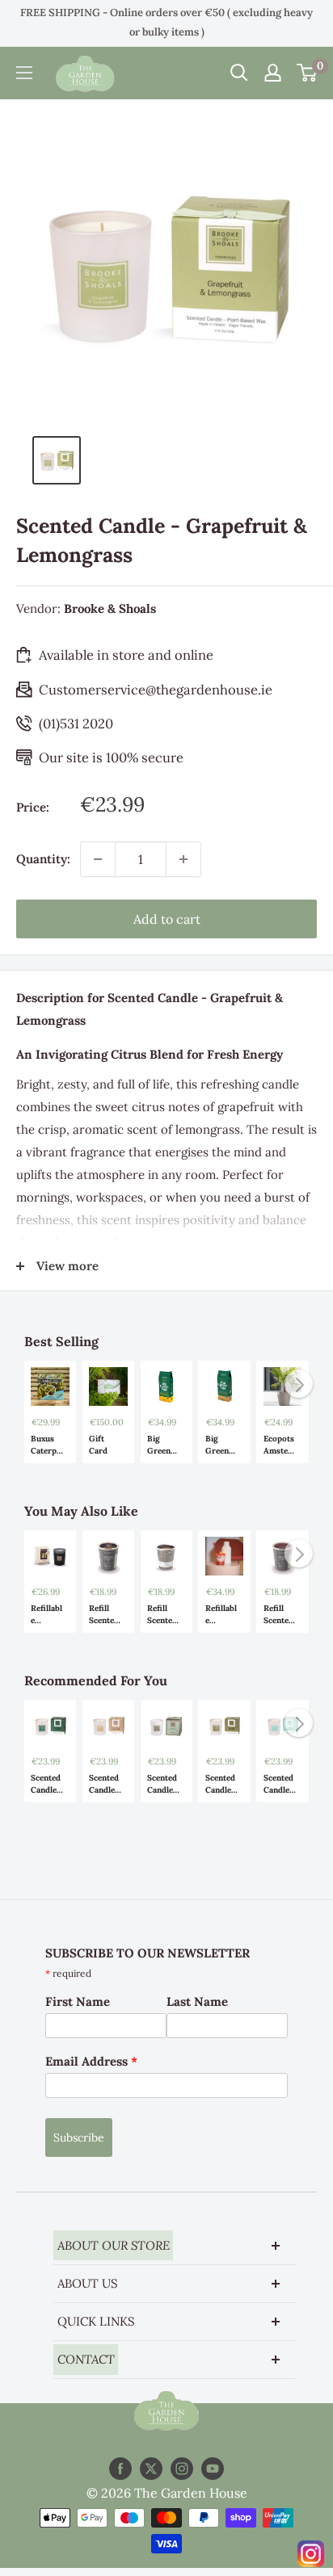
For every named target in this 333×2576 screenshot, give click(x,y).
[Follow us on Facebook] (120, 2469)
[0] (308, 73)
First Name (78, 2001)
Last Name (197, 2001)
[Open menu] (24, 73)
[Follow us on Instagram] (182, 2469)
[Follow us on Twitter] (151, 2469)
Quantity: (43, 859)
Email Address (91, 2061)
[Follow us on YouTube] (213, 2469)
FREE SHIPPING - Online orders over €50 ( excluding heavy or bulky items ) (166, 22)
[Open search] (239, 73)
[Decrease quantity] (98, 859)
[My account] (273, 73)
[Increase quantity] (183, 859)
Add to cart (167, 919)
